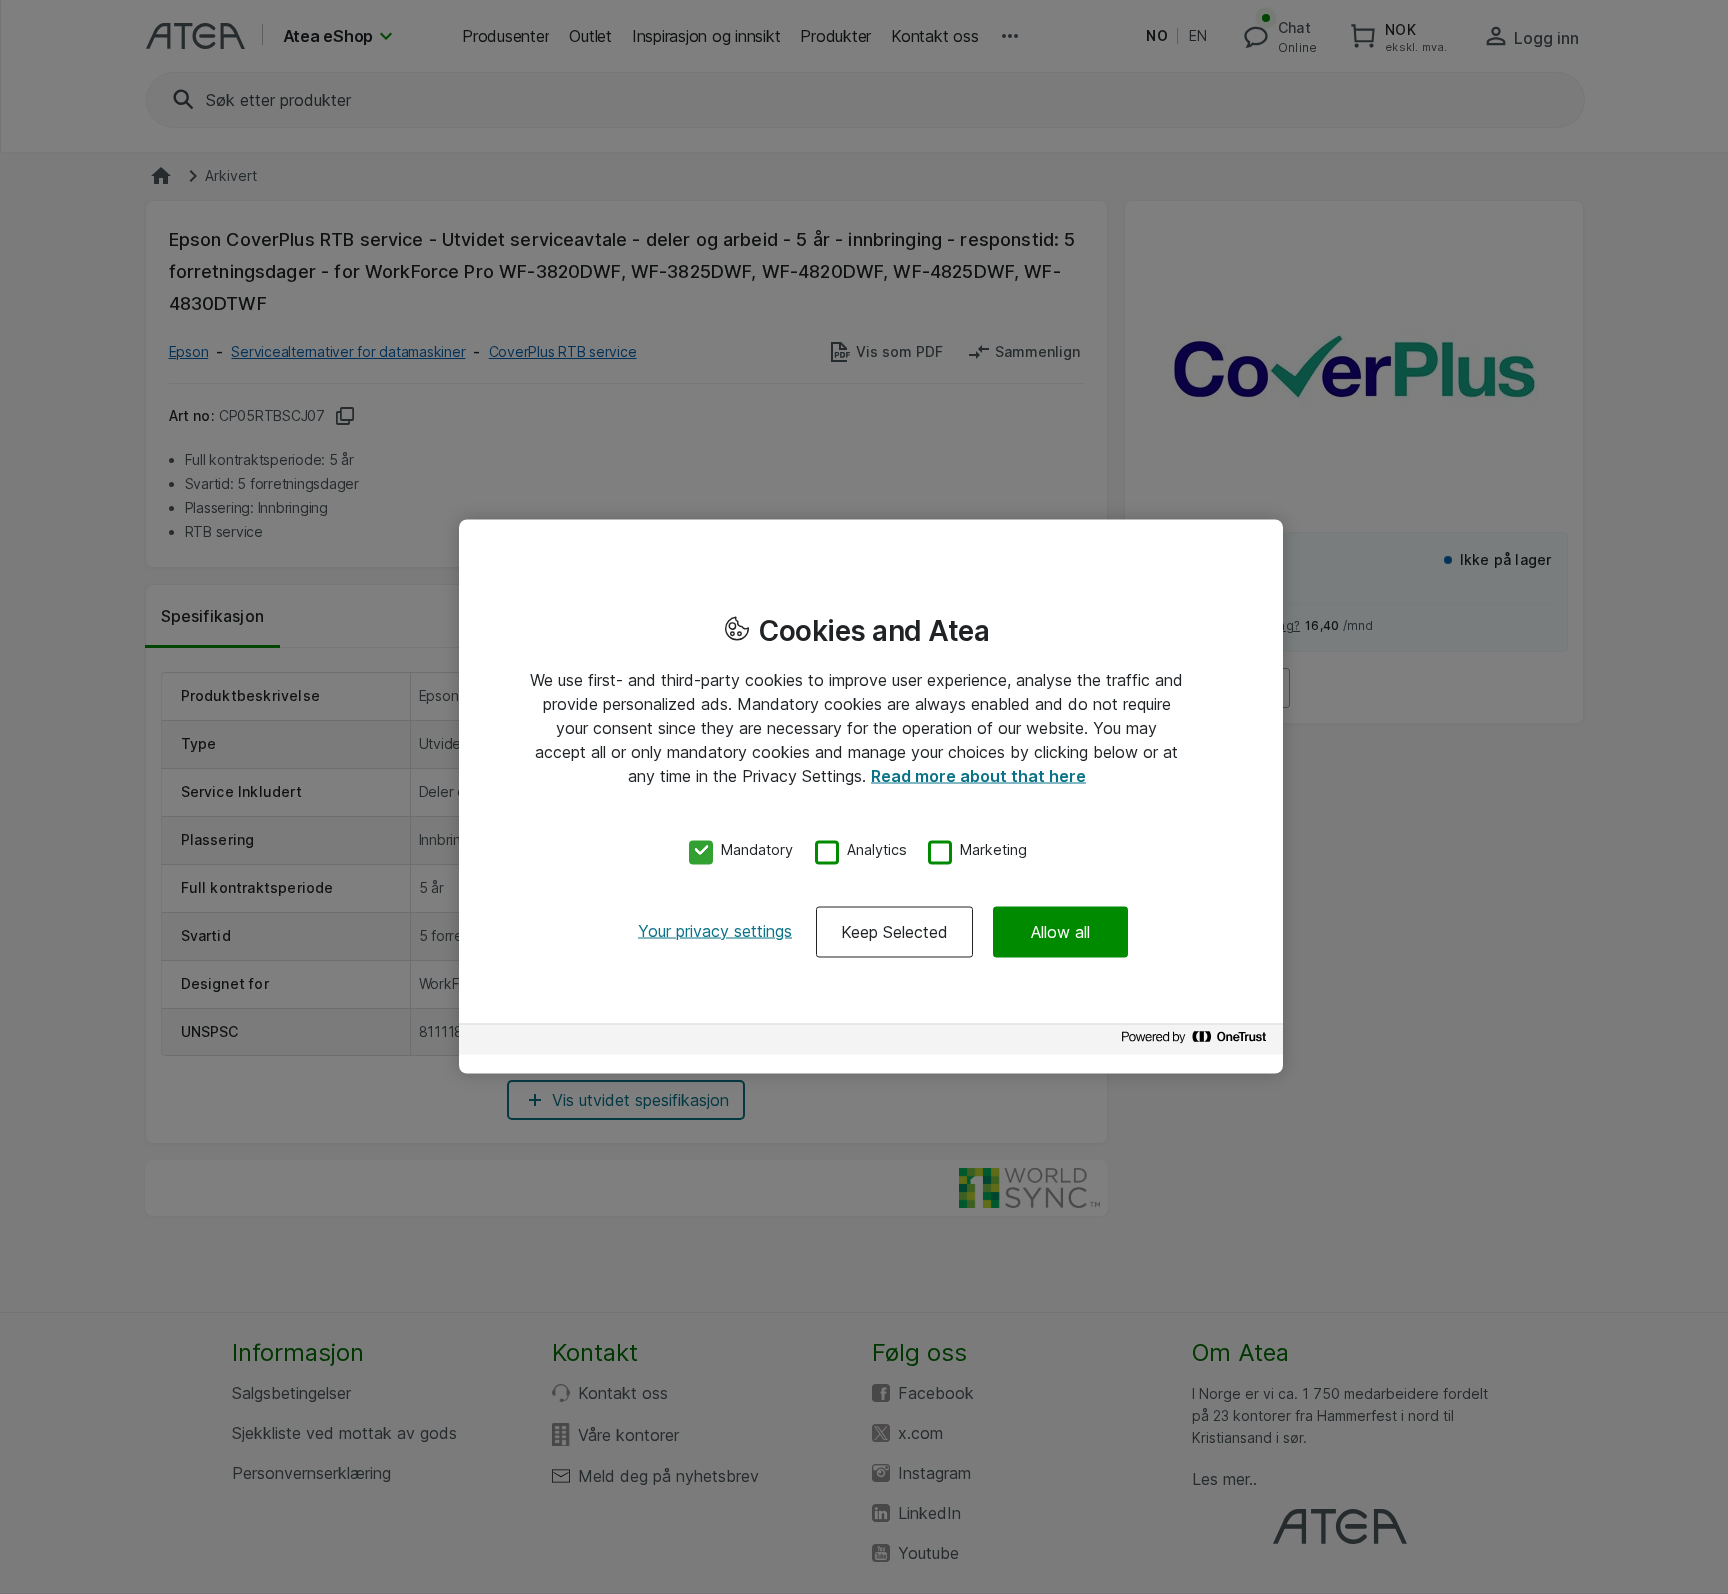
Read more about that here (978, 776)
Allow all (1060, 931)
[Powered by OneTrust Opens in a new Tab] (1197, 1041)
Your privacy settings (715, 930)
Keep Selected (894, 931)
